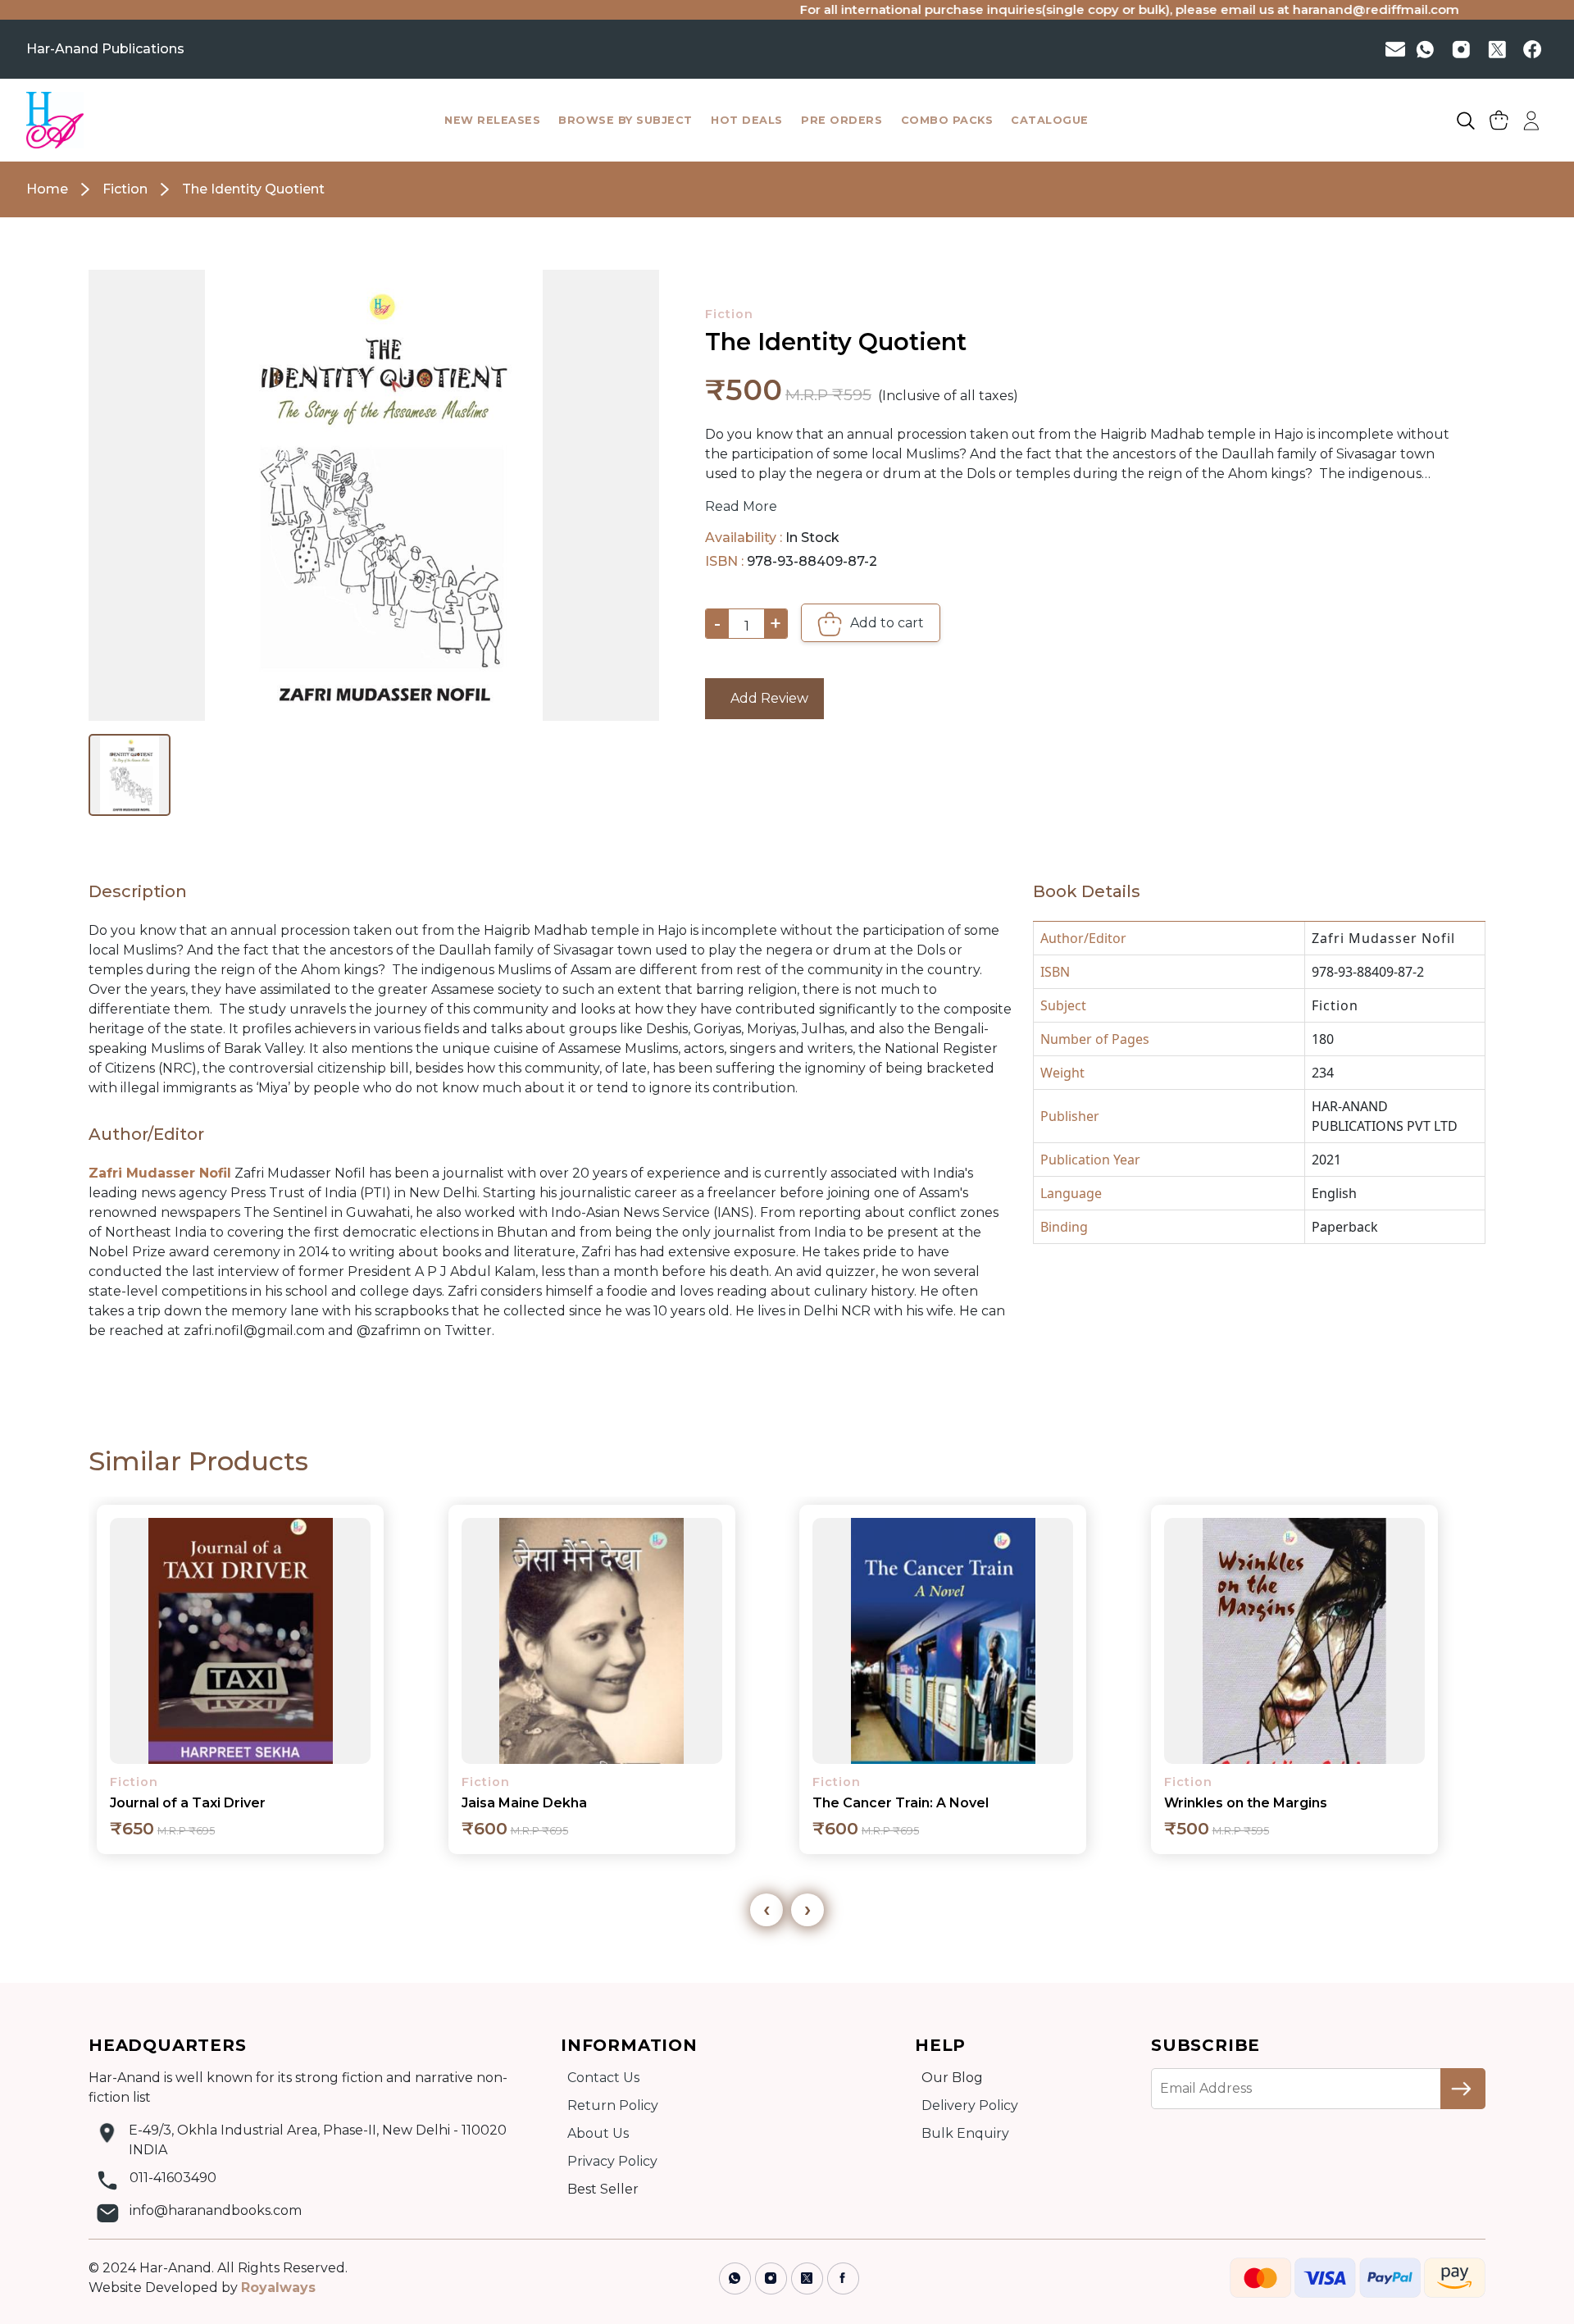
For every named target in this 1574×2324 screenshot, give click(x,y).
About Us (598, 2133)
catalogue (1050, 120)
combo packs (947, 120)
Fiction (729, 314)
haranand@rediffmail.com (1298, 9)
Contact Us (603, 2078)
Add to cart (885, 623)
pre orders (842, 120)
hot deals (747, 120)
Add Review (764, 698)
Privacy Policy (612, 2161)
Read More (741, 506)
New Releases (492, 120)
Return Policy (613, 2105)
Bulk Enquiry (965, 2133)
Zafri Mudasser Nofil (1383, 938)
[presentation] (767, 1910)
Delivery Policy (970, 2105)
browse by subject (626, 120)
